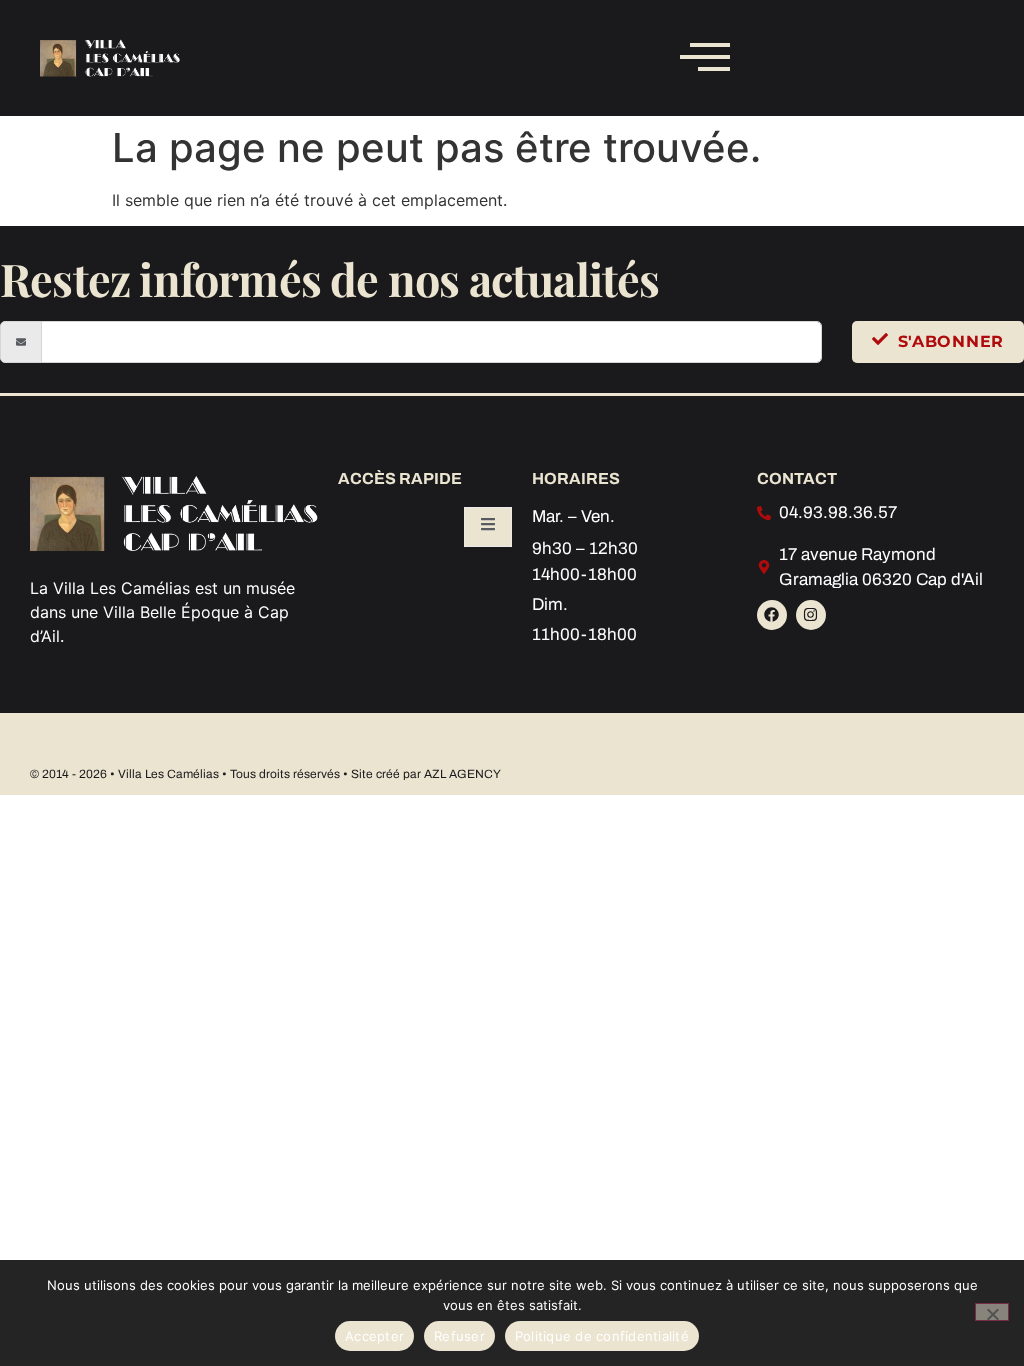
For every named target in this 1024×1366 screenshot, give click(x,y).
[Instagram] (811, 615)
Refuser (459, 1336)
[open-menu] (488, 527)
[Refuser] (992, 1312)
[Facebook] (772, 615)
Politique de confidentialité (602, 1336)
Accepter (374, 1336)
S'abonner (951, 341)
